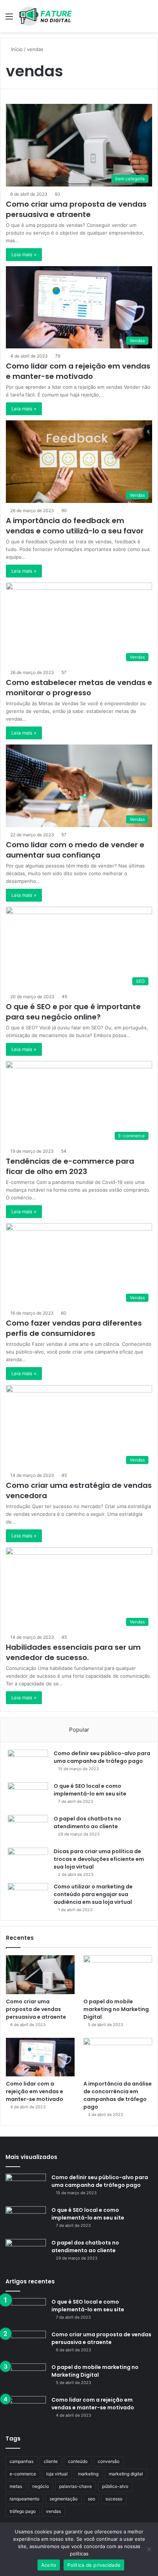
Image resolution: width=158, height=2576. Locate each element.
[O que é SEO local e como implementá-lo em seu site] (28, 1796)
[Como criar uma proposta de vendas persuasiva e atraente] (40, 1975)
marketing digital (126, 2474)
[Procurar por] (149, 19)
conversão (109, 2461)
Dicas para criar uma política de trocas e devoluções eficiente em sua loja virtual (99, 1859)
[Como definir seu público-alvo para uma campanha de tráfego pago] (28, 1763)
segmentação (64, 2499)
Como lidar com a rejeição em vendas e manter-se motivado (78, 371)
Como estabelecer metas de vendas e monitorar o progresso (79, 688)
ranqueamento (24, 2499)
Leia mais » (24, 254)
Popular (79, 1730)
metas (16, 2486)
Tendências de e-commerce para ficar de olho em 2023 (70, 1166)
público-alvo (115, 2486)
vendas (53, 2511)
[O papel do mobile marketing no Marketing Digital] (118, 1975)
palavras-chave (76, 2486)
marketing (88, 2474)
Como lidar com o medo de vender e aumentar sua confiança (75, 850)
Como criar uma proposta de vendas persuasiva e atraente (76, 209)
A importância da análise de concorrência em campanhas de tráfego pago (118, 2095)
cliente (51, 2461)
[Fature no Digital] (45, 16)
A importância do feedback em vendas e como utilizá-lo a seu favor (75, 526)
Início (16, 49)
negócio (41, 2486)
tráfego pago (23, 2511)
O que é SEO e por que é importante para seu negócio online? (73, 1012)
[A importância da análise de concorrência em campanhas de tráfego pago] (118, 2057)
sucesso (114, 2499)
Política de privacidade (94, 2565)
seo (91, 2499)
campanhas (21, 2461)
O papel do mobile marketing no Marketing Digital (116, 2009)
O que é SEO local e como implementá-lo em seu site (90, 1790)
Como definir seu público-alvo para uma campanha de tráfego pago (102, 1757)
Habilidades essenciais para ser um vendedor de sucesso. (73, 1652)
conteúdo (78, 2461)
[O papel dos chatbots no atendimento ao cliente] (28, 1829)
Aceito (49, 2565)
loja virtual (57, 2474)
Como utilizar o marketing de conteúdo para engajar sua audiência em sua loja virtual (93, 1894)
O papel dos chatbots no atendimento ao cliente (87, 1823)
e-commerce (23, 2474)
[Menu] (9, 19)
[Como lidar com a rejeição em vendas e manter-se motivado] (40, 2057)
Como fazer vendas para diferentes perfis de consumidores (74, 1328)
